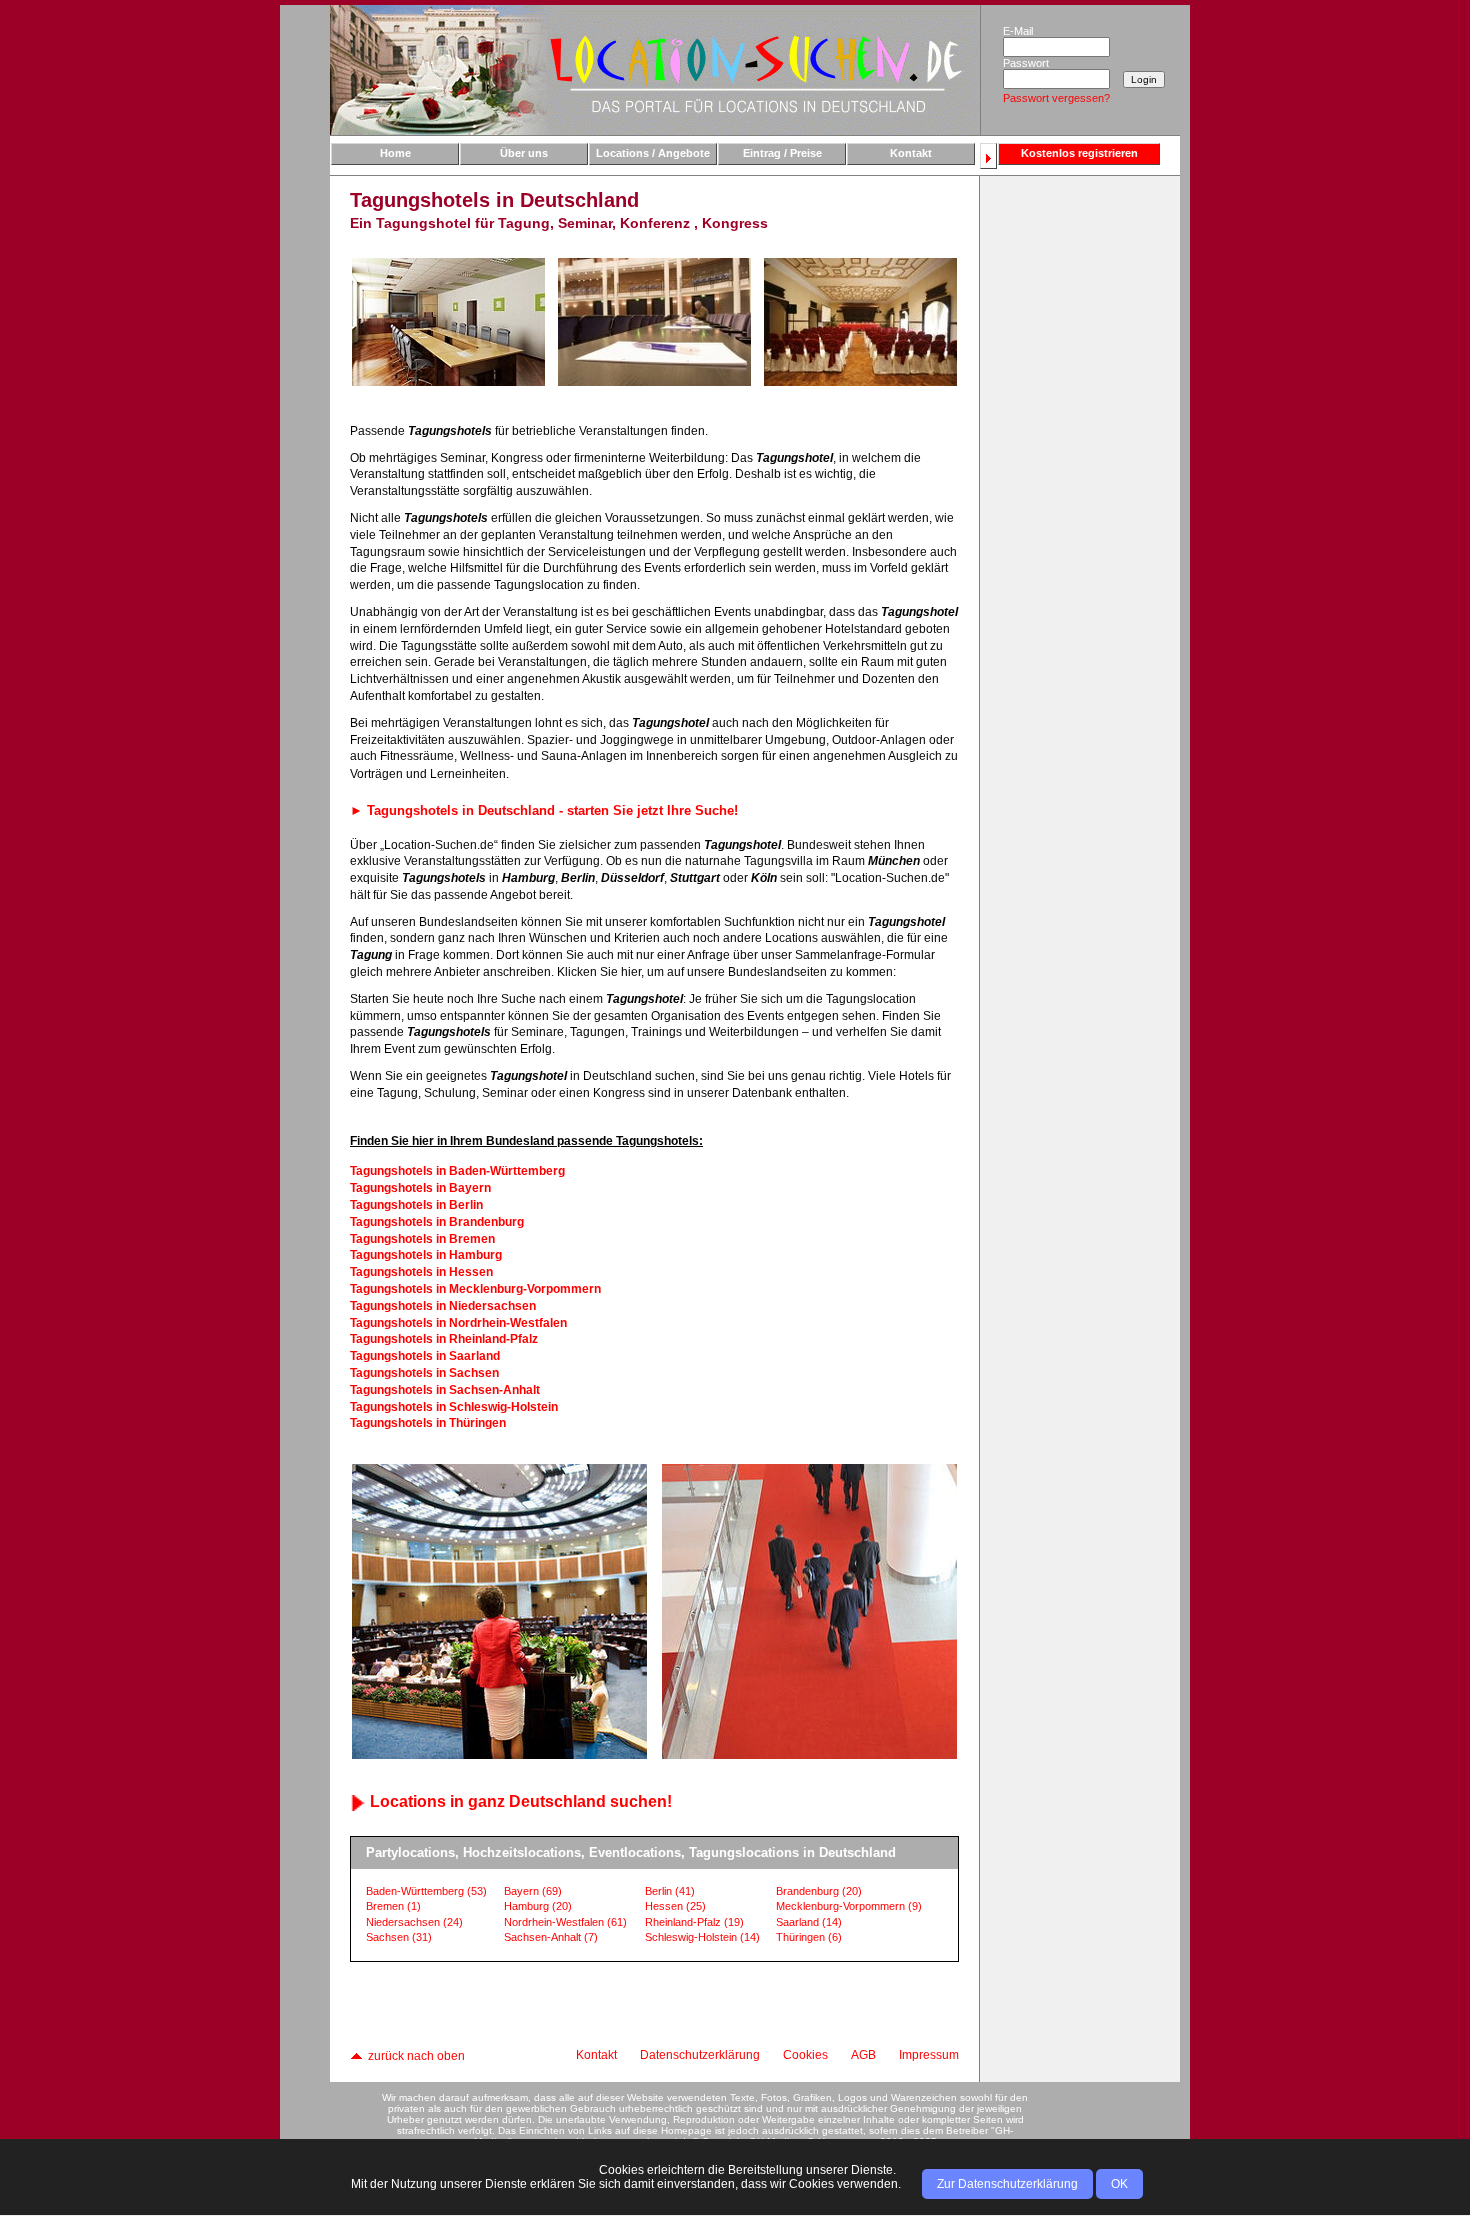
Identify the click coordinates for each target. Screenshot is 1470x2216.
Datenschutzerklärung (700, 2055)
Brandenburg (819, 1891)
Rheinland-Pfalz (694, 1922)
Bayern (533, 1891)
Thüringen (809, 1937)
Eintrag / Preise (782, 153)
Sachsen (399, 1937)
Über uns (524, 153)
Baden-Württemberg (426, 1891)
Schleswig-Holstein (702, 1937)
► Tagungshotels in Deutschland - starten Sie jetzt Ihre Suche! (544, 810)
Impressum (929, 2055)
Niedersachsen (414, 1922)
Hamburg (538, 1906)
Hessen (675, 1906)
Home (395, 153)
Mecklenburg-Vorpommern (849, 1906)
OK (1119, 2184)
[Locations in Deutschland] (655, 69)
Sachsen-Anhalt (551, 1937)
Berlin (670, 1891)
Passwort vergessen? (1056, 98)
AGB (863, 2055)
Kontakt (911, 153)
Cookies (805, 2055)
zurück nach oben (415, 2056)
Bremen (393, 1906)
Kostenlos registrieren (1079, 153)
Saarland (809, 1922)
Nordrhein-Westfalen (565, 1922)
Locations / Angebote (653, 153)
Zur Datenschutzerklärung (1007, 2184)
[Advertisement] (1079, 497)
